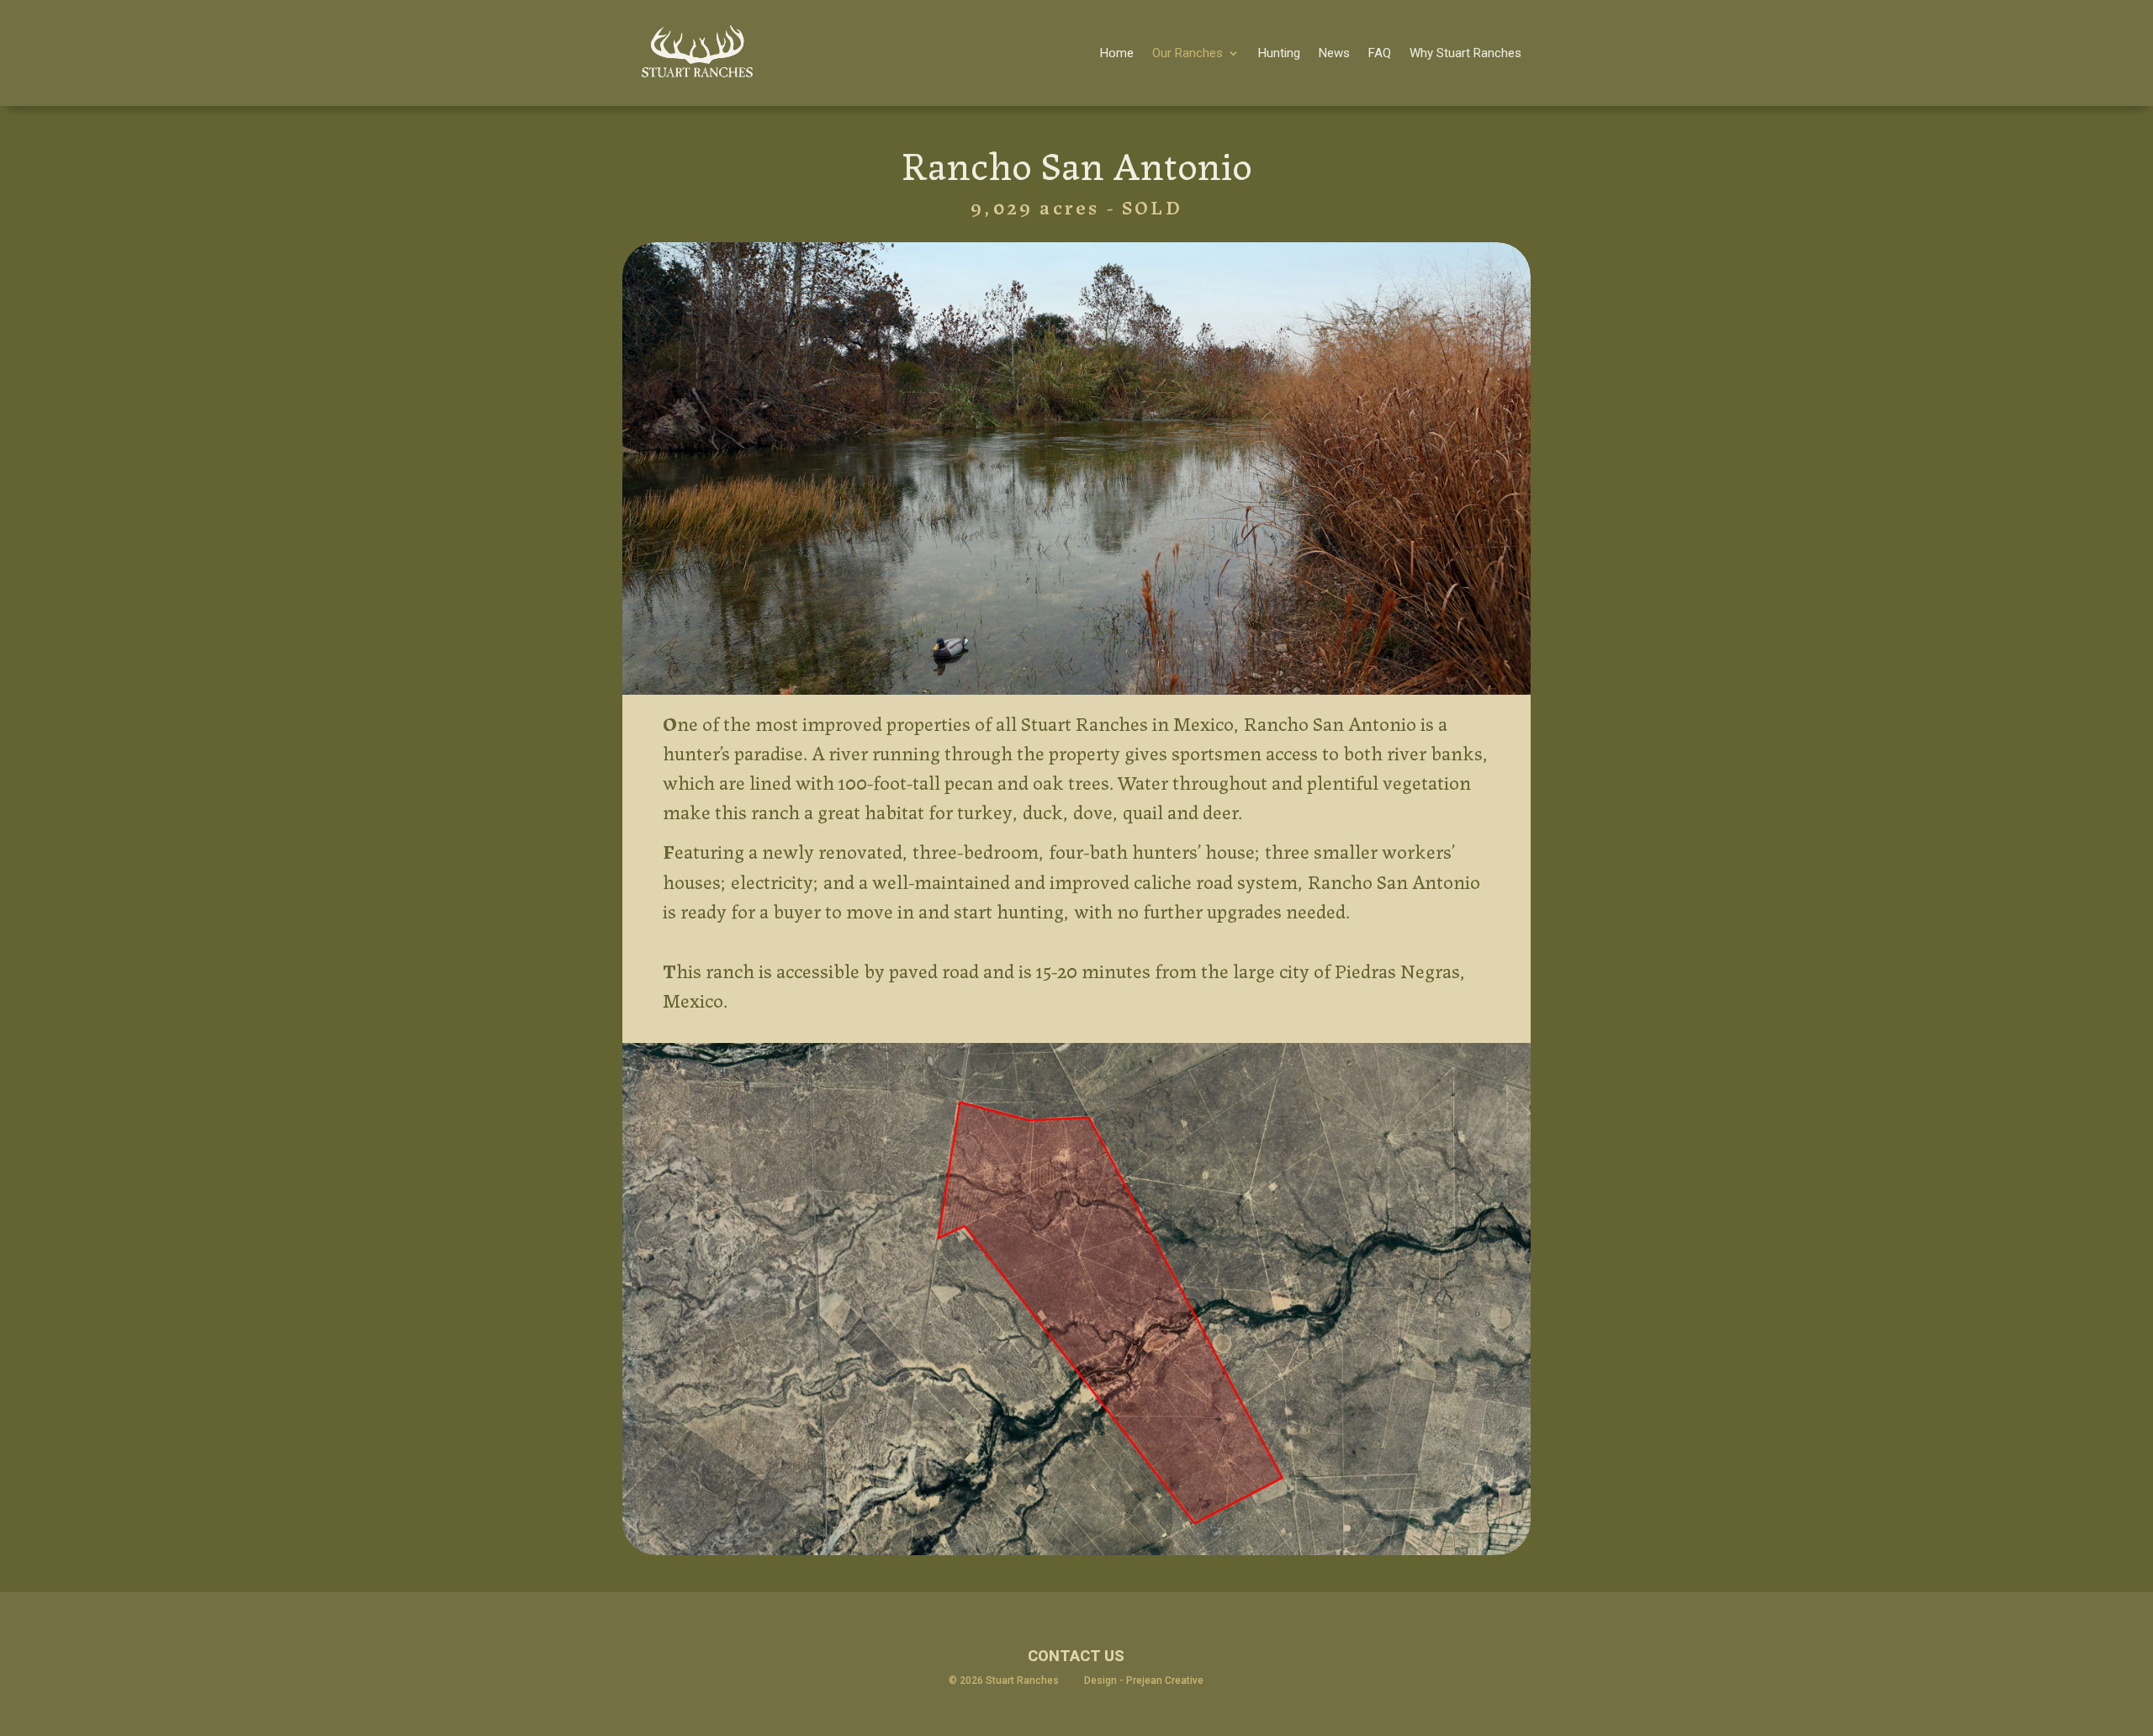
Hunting (1279, 53)
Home (1117, 53)
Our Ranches (1188, 53)
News (1334, 53)
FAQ (1380, 53)
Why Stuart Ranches (1465, 53)
